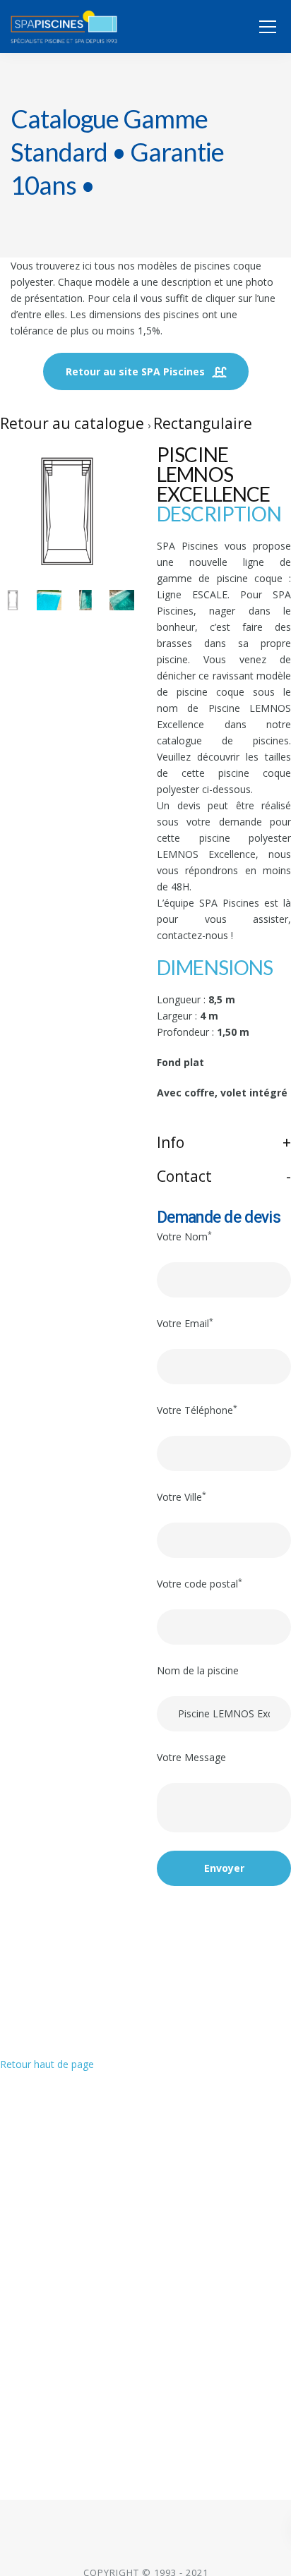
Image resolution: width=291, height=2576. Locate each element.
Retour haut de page (47, 2064)
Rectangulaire (203, 423)
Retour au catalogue (74, 423)
